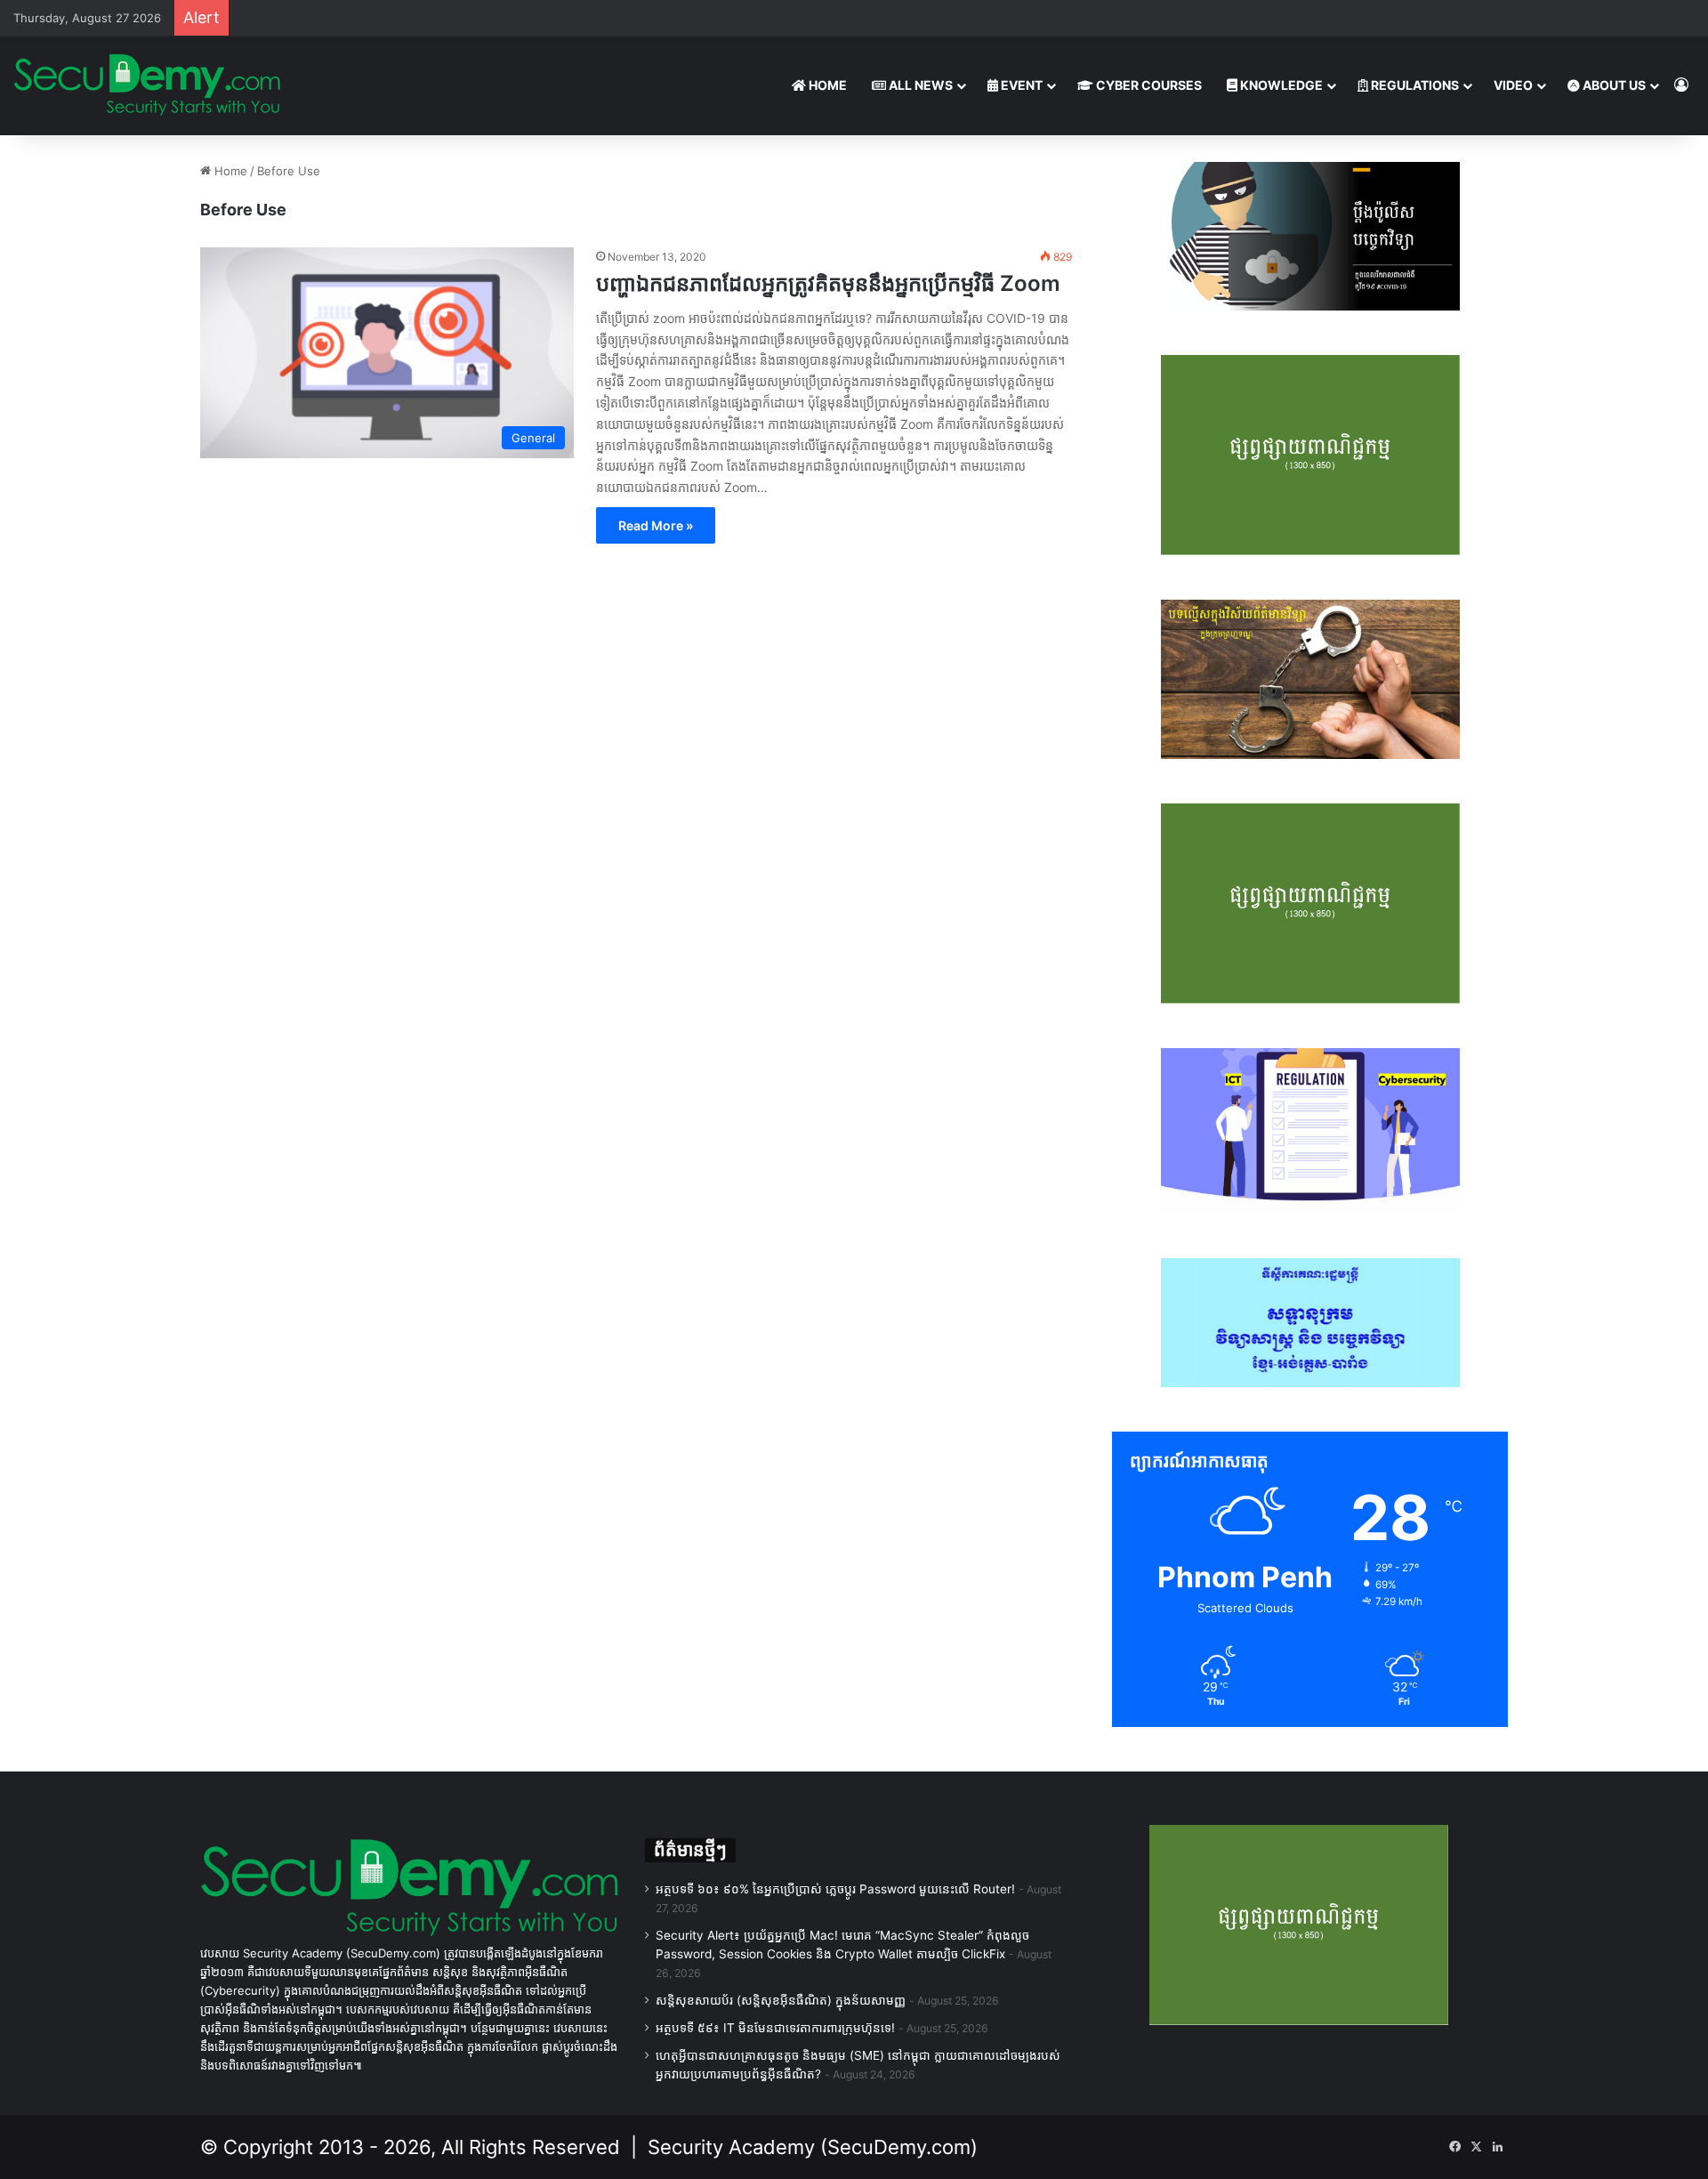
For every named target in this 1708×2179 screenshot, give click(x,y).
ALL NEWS (919, 85)
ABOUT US (1613, 85)
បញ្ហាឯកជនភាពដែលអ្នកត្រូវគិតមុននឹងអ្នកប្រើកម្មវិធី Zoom (828, 283)
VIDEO (1513, 85)
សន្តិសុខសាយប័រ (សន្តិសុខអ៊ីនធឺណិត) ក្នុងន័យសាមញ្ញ (781, 2000)
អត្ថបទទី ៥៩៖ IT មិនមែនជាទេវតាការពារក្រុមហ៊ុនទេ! (775, 2028)
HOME (826, 85)
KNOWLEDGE (1280, 85)
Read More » (656, 525)
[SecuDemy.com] (147, 85)
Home (229, 171)
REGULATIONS (1414, 85)
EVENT (1020, 85)
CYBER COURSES (1148, 85)
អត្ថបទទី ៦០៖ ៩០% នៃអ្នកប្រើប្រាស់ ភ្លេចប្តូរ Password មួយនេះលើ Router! (835, 1889)
